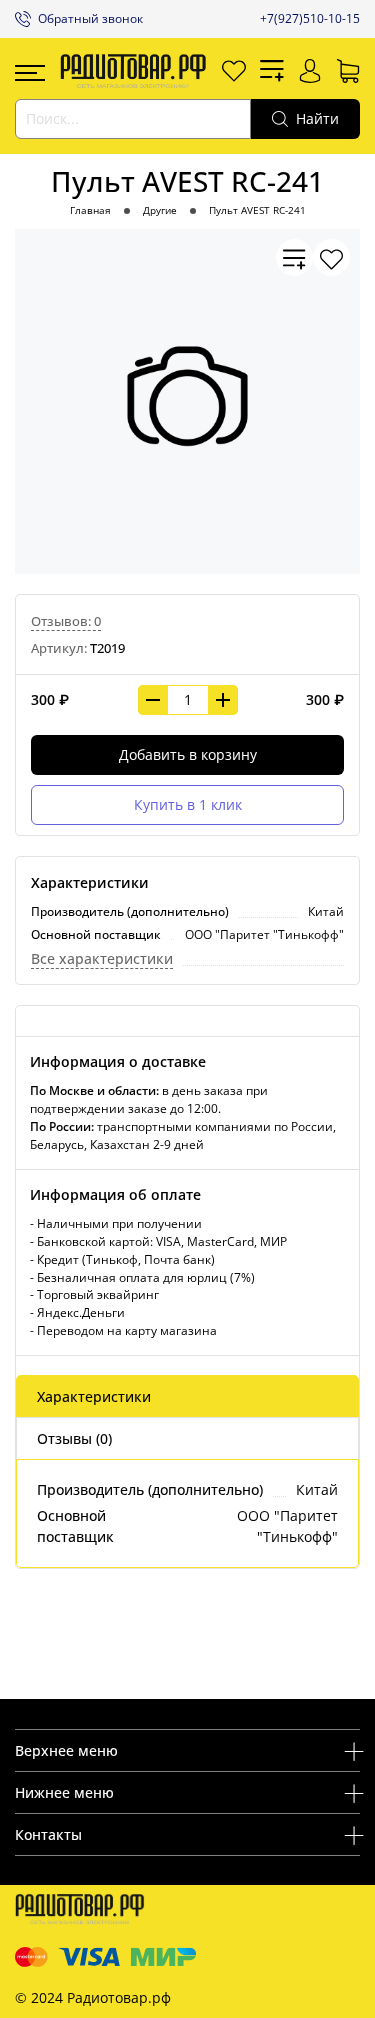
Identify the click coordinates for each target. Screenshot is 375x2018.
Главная (90, 210)
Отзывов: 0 (66, 621)
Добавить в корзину (188, 754)
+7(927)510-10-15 (310, 18)
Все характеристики (102, 958)
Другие (160, 210)
